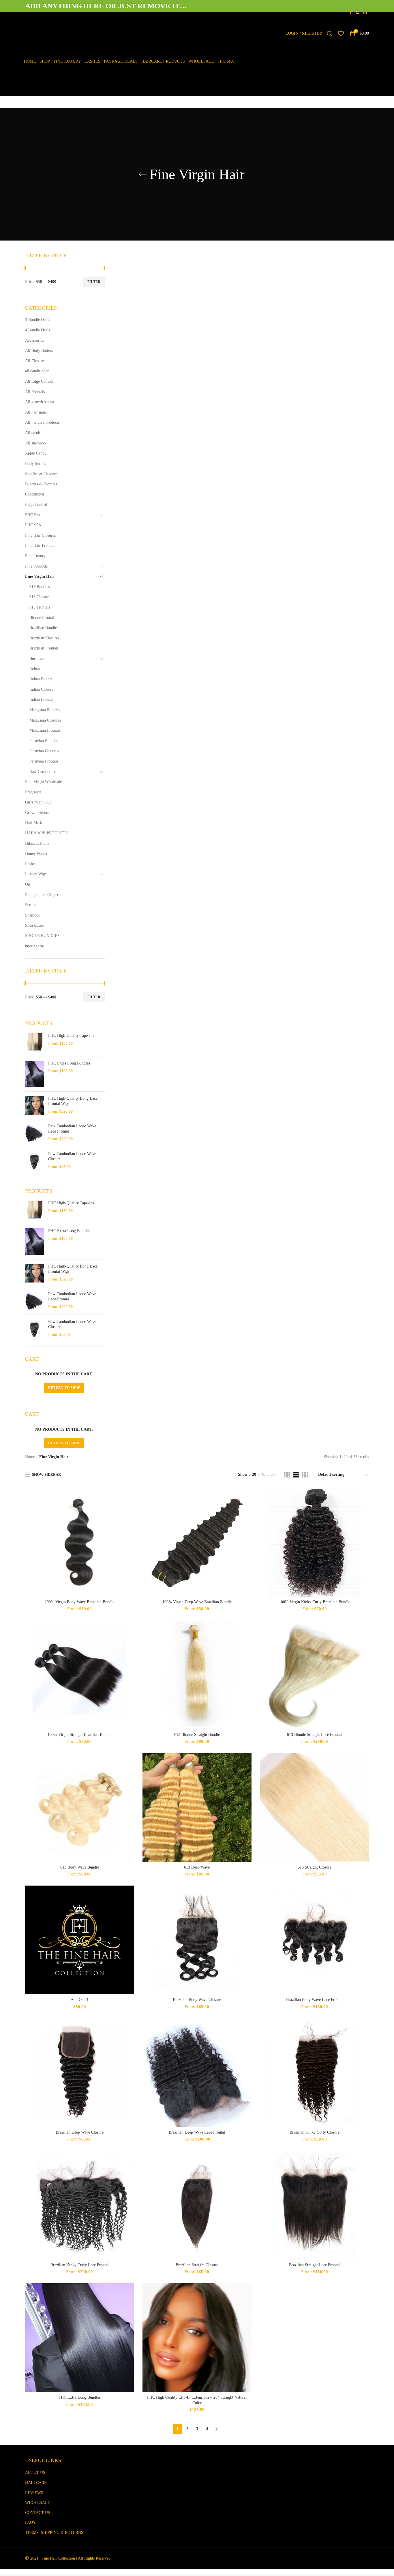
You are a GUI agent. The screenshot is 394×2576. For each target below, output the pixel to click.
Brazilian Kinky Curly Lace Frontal (80, 2265)
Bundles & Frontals (41, 484)
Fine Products (36, 566)
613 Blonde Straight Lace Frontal (314, 1735)
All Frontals (35, 392)
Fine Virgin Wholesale (43, 782)
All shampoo (35, 443)
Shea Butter (35, 925)
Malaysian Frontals (45, 730)
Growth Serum (37, 813)
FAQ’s (30, 2523)
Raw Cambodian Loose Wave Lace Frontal (72, 1129)
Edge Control (36, 505)
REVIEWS (34, 2493)
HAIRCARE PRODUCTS (46, 833)
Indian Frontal (41, 700)
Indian (35, 669)
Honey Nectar (36, 854)
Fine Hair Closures (40, 535)
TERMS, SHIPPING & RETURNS (54, 2533)
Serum (30, 905)
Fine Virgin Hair (40, 576)
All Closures (35, 361)
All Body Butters (39, 351)
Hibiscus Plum (37, 843)
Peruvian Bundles (44, 741)
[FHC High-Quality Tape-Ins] (34, 1042)
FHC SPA (33, 525)
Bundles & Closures (41, 474)
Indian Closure (41, 689)
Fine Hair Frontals (40, 546)
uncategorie (34, 946)
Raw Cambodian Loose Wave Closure (72, 1156)
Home (30, 1457)
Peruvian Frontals (44, 761)
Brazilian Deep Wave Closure (80, 2132)
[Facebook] (351, 12)
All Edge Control (39, 381)
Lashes (31, 864)
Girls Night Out (38, 802)
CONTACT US (38, 2513)
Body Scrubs (35, 464)
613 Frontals (40, 607)
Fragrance (33, 792)
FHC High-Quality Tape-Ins (71, 1036)
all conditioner (37, 371)
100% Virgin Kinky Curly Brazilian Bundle (315, 1602)
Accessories (34, 340)
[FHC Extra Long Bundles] (34, 1074)
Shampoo (33, 915)
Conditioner (35, 494)
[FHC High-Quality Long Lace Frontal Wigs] (34, 1105)
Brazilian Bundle (43, 628)
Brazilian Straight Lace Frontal (314, 2265)
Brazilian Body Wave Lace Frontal (314, 2000)
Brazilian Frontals (44, 648)
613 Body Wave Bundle (80, 1867)
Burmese (36, 659)
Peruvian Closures (44, 751)
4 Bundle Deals (37, 330)
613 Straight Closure (315, 1867)
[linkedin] (365, 12)
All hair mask (36, 412)
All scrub (33, 433)
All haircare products (42, 422)
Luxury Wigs (36, 874)
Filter (94, 282)
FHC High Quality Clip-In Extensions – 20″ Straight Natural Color (197, 2400)
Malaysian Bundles (45, 710)
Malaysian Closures (45, 720)
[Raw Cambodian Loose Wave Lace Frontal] (34, 1133)
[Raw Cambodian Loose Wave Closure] (34, 1161)
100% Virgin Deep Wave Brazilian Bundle (197, 1602)
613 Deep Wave (197, 1867)
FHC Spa (33, 515)
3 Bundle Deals (37, 320)
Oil (28, 884)
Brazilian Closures (44, 638)
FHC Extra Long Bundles (79, 2397)
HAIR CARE (36, 2483)
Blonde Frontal (42, 618)
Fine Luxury (35, 556)
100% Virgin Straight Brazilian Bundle (79, 1735)
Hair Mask (34, 823)
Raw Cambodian (43, 772)
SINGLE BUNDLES (42, 936)
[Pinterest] (358, 12)
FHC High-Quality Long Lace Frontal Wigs (73, 1101)
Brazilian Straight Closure (197, 2265)
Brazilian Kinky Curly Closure (315, 2132)
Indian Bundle (41, 679)
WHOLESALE (38, 2503)
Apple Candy (36, 453)
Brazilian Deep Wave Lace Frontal (197, 2132)
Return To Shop (64, 1388)
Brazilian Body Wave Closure (197, 2000)
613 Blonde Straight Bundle (197, 1735)
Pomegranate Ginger (42, 895)
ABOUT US (35, 2473)
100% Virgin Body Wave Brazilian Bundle (79, 1602)
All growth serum (40, 402)
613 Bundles (40, 587)
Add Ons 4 (79, 2000)
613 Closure (39, 597)
